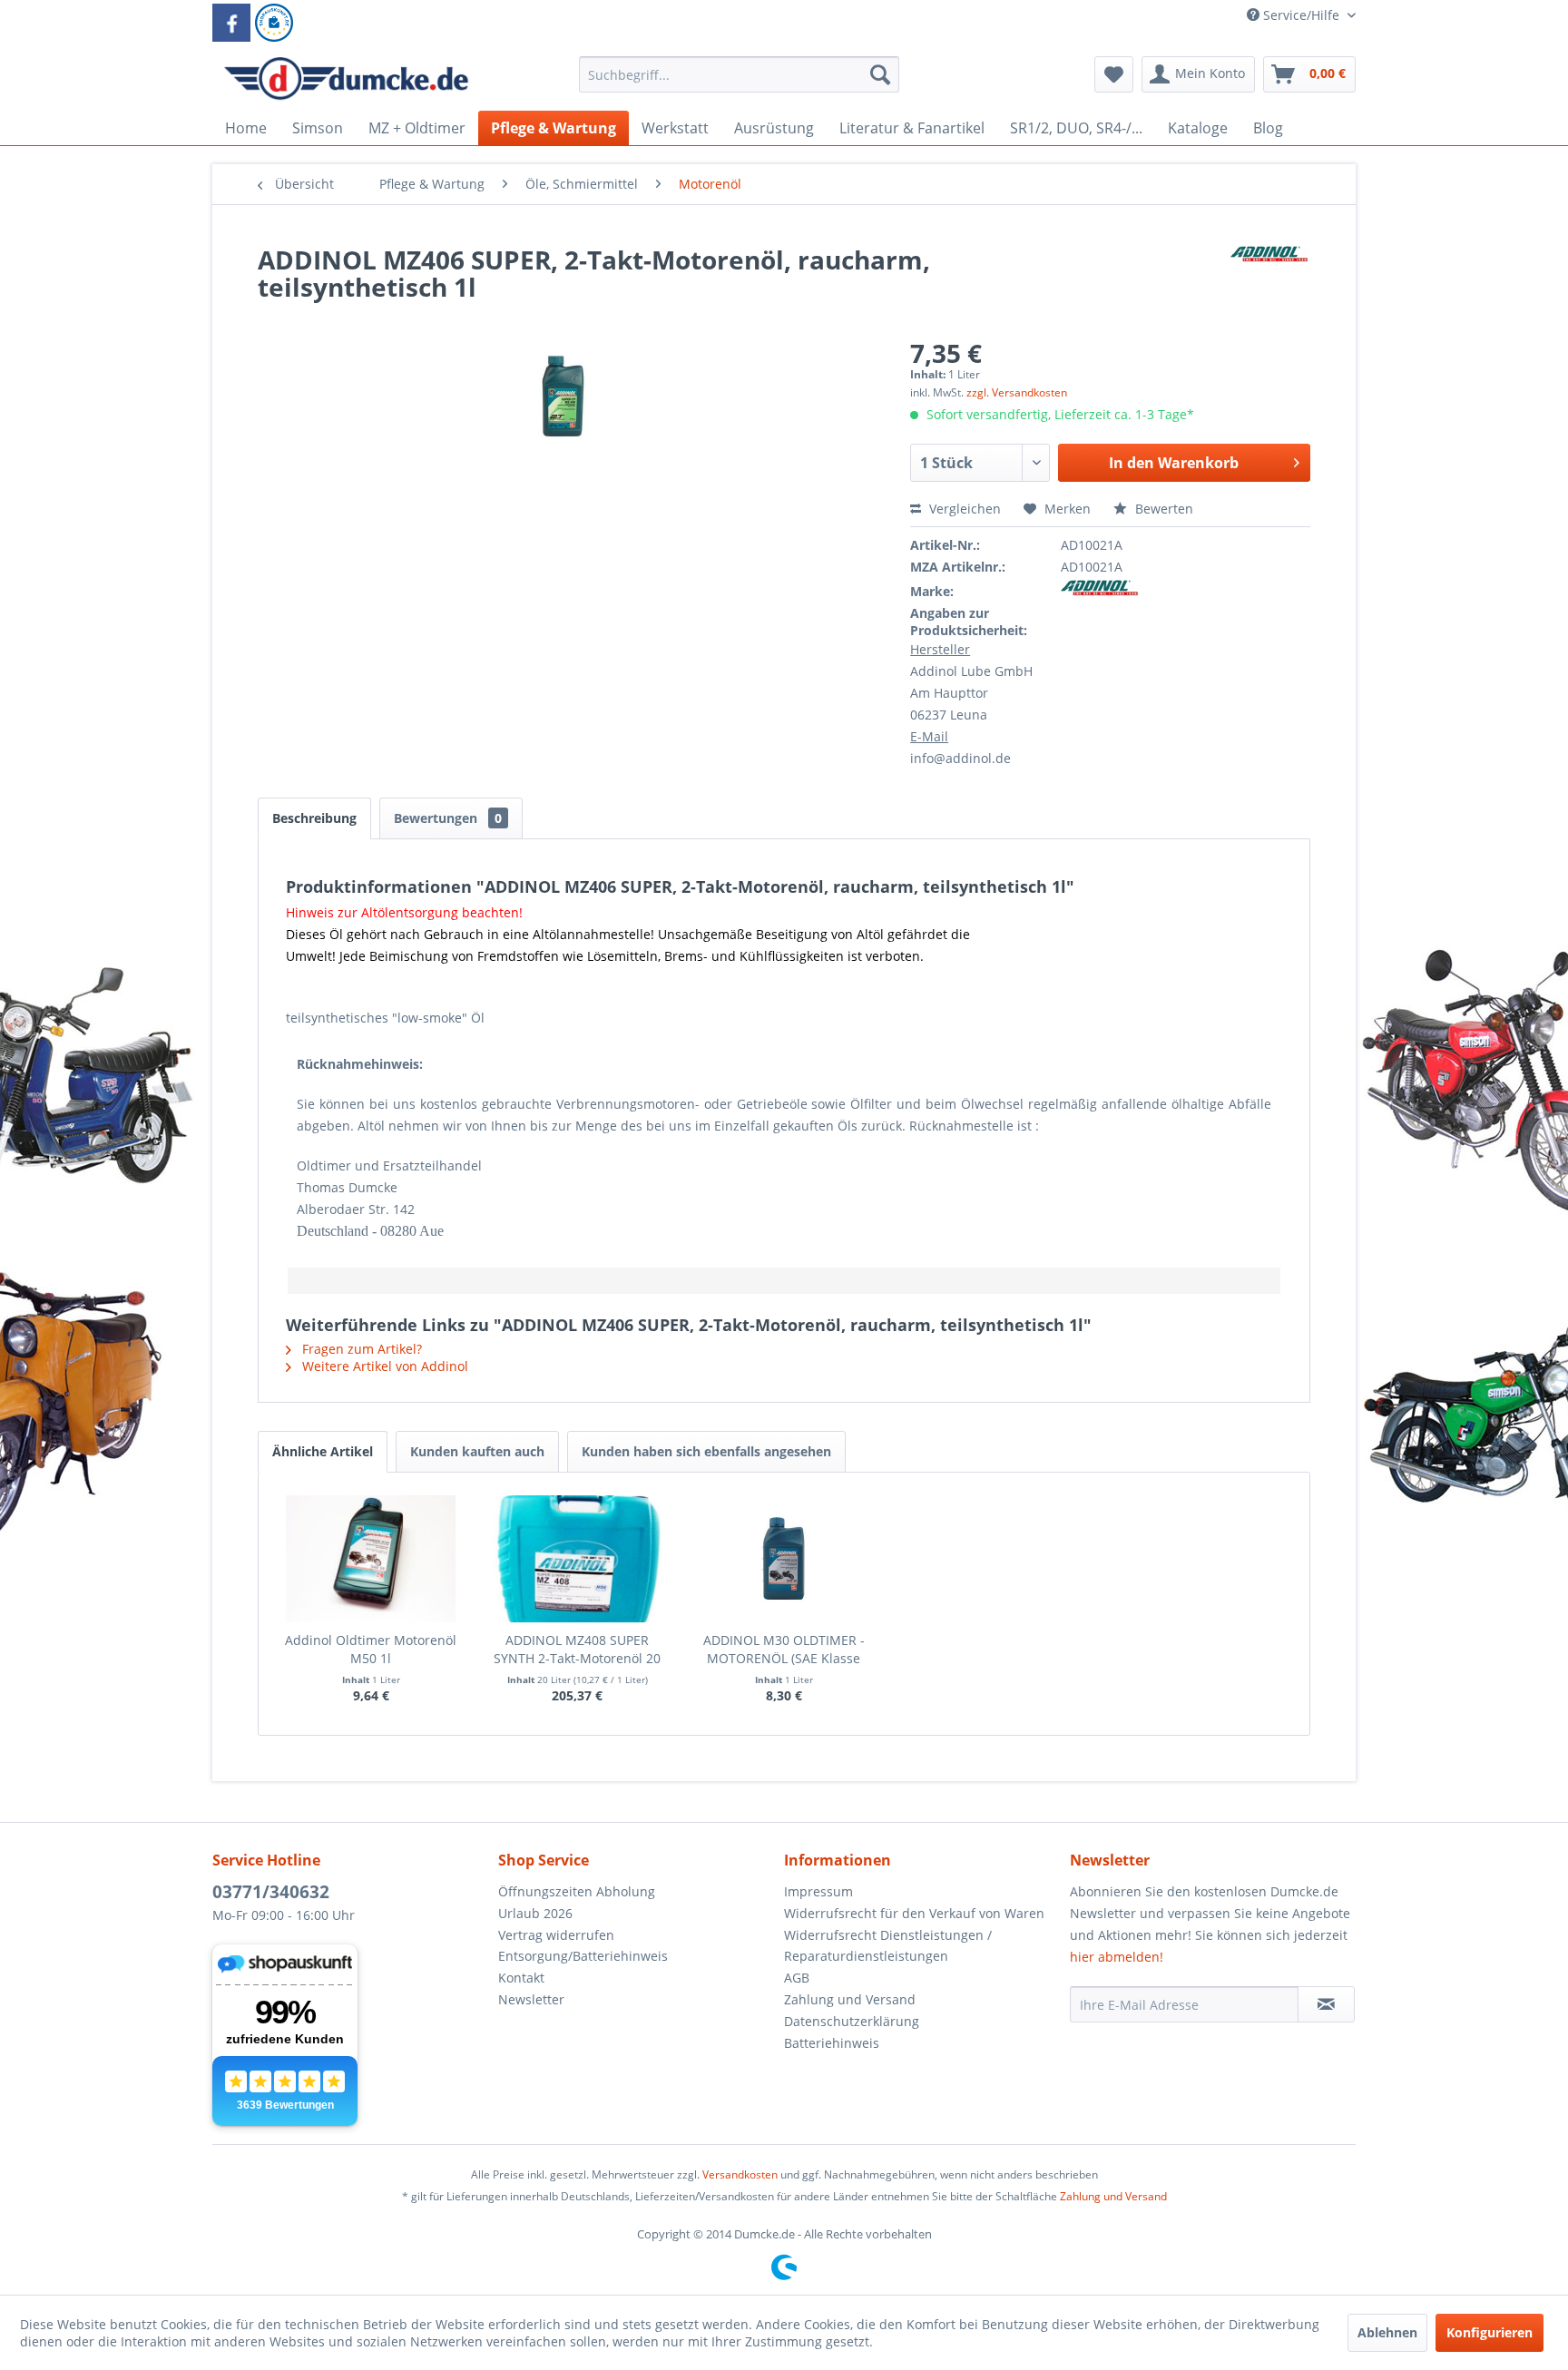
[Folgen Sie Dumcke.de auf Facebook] (231, 23)
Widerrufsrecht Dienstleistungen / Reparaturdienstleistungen (888, 1946)
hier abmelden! (1117, 1957)
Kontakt (521, 1978)
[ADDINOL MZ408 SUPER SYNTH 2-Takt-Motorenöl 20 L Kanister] (578, 1559)
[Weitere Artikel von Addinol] (1270, 278)
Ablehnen (1387, 2332)
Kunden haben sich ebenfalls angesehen (706, 1451)
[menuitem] (739, 83)
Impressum (818, 1891)
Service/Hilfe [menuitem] (1301, 15)
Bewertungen (448, 818)
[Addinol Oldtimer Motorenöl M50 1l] (371, 1559)
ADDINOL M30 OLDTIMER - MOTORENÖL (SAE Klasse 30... (784, 1650)
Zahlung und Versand (850, 1999)
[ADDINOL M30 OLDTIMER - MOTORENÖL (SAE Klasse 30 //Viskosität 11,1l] (784, 1559)
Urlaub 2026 (535, 1913)
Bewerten (1162, 509)
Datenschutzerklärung (852, 2021)
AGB (797, 1978)
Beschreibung (314, 818)
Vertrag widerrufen (556, 1935)
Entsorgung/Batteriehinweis (583, 1956)
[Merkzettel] (1114, 74)
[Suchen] (880, 74)
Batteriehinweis (832, 2043)
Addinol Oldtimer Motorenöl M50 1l (371, 1649)
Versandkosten (740, 2174)
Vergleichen (963, 509)
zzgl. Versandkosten (1017, 392)
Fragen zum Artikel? (360, 1349)
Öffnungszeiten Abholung (577, 1891)
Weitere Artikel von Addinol (383, 1366)
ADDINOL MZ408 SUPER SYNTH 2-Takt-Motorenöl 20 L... (577, 1650)
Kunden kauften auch (477, 1451)
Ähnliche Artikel (323, 1451)
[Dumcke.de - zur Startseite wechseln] (346, 79)
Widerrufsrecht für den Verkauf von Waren (914, 1913)
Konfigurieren (1490, 2332)
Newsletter (531, 1999)
